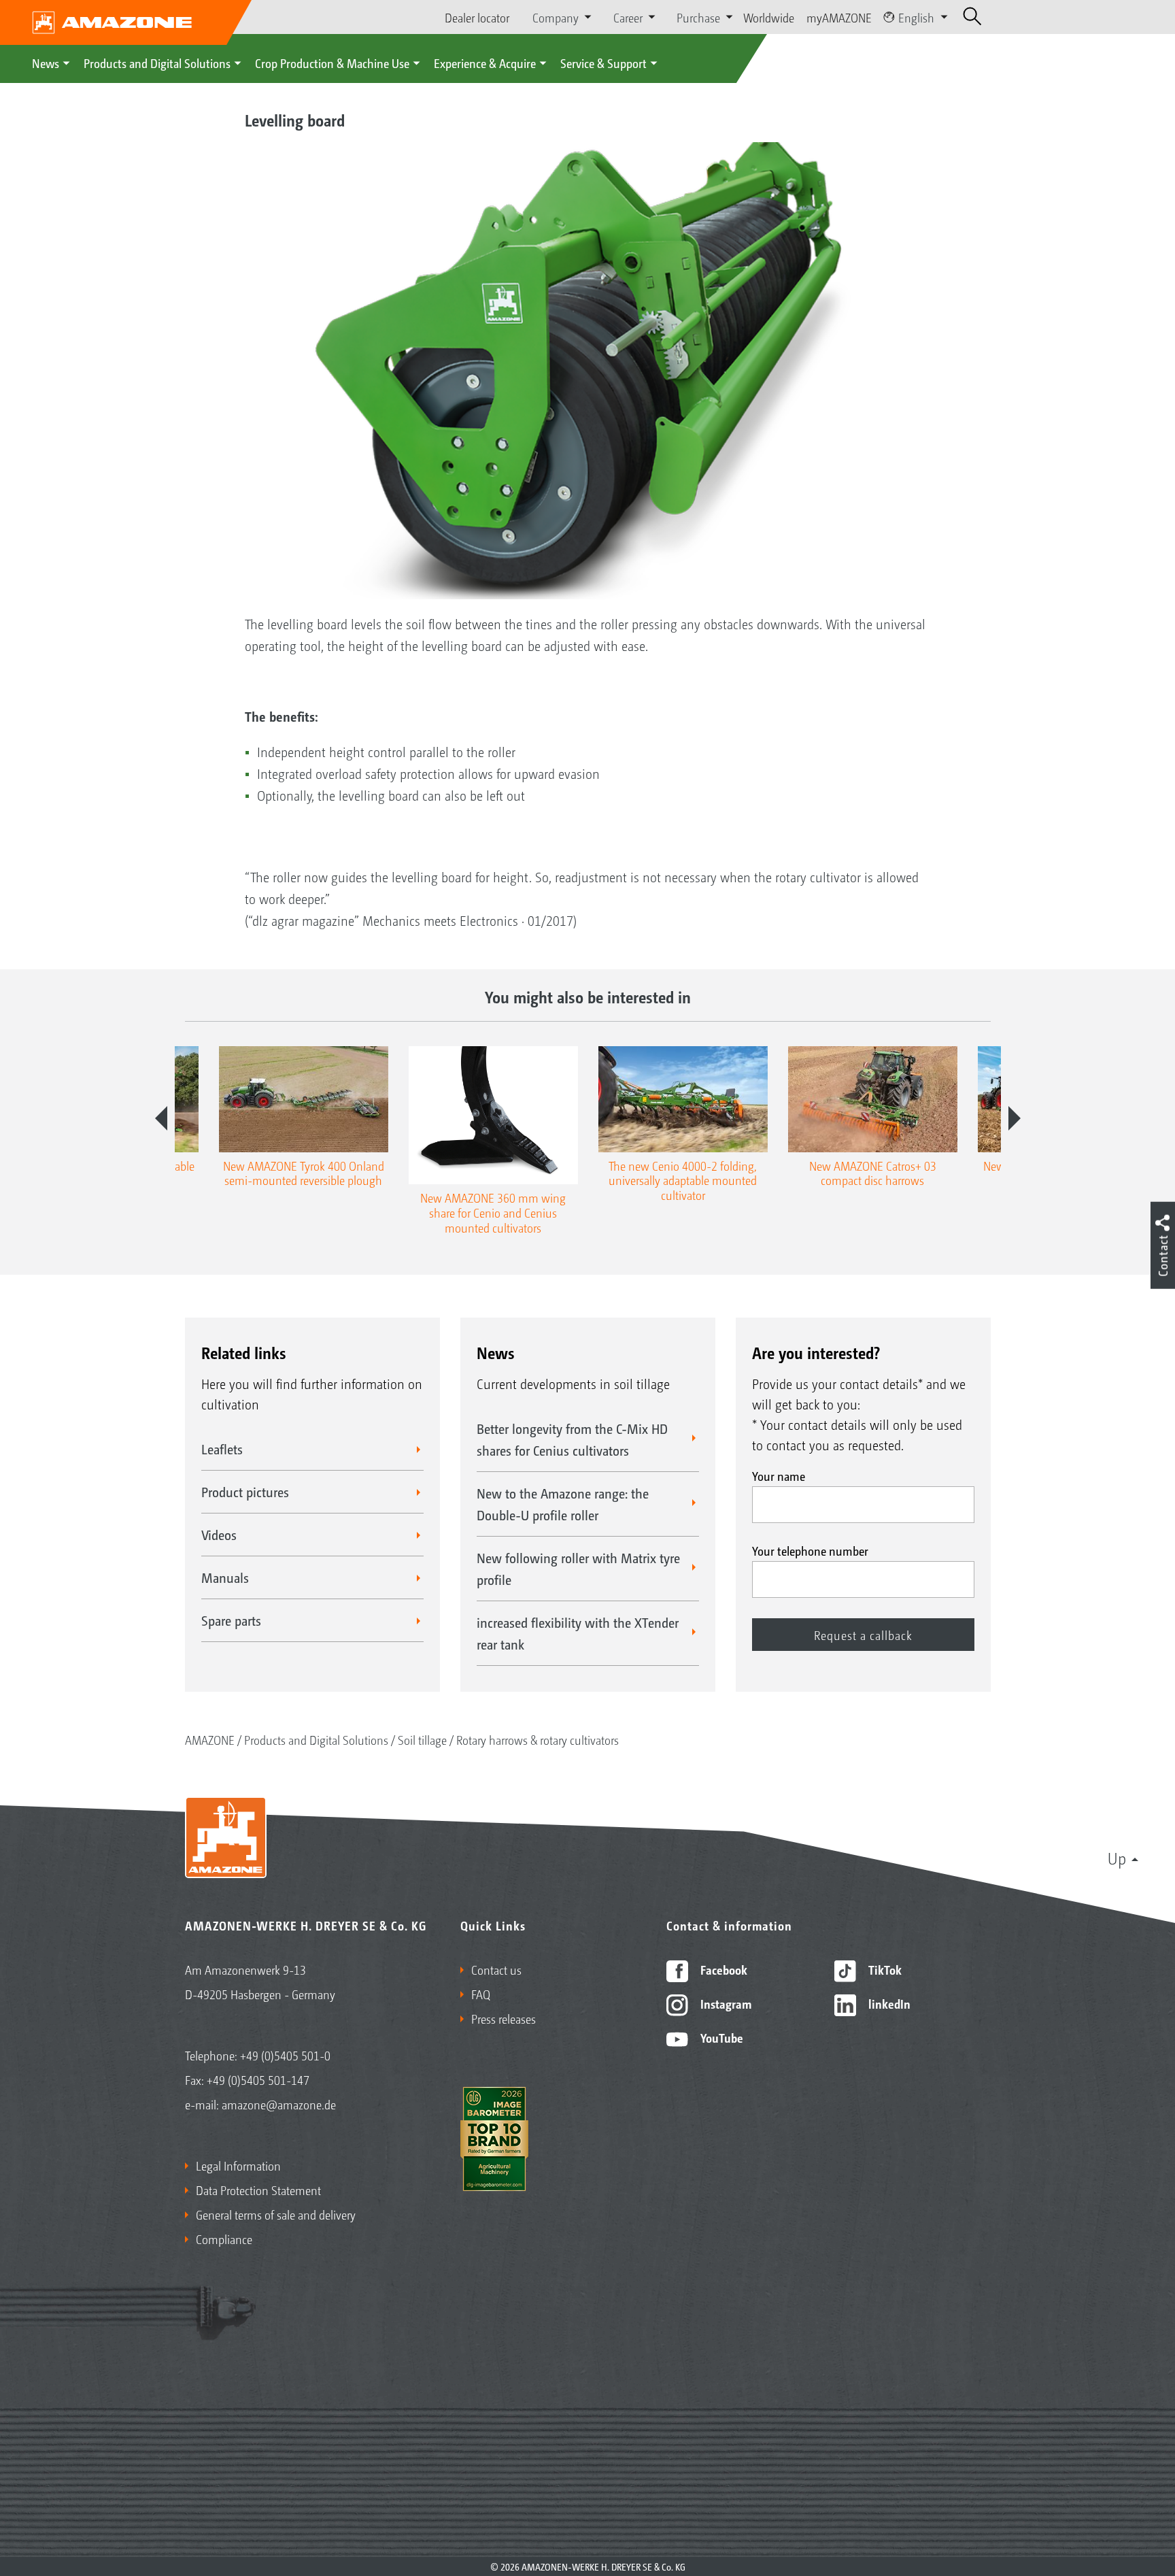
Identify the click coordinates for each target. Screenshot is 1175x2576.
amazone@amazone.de (279, 2104)
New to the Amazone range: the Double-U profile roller (563, 1504)
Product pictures (245, 1492)
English (916, 17)
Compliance (224, 2239)
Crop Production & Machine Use (332, 63)
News (46, 63)
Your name (779, 1475)
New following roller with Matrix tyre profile (578, 1569)
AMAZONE (210, 1739)
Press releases (504, 2018)
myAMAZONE (839, 17)
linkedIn (888, 2003)
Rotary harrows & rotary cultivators (538, 1739)
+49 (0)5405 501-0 (285, 2055)
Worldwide (769, 17)
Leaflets (222, 1449)
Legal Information (238, 2165)
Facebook (722, 1969)
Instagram (725, 2003)
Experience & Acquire (485, 63)
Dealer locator (477, 17)
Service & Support (603, 63)
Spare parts (231, 1620)
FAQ (481, 1994)
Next (1015, 1118)
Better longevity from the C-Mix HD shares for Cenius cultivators (572, 1439)
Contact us (496, 1969)
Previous (161, 1118)
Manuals (225, 1577)
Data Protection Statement (258, 2190)
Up (1117, 1858)
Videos (219, 1535)
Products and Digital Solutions (157, 63)
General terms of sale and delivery (276, 2214)
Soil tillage (422, 1739)
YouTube (720, 2037)
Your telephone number (810, 1550)
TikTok (884, 1969)
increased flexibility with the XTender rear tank (578, 1633)
